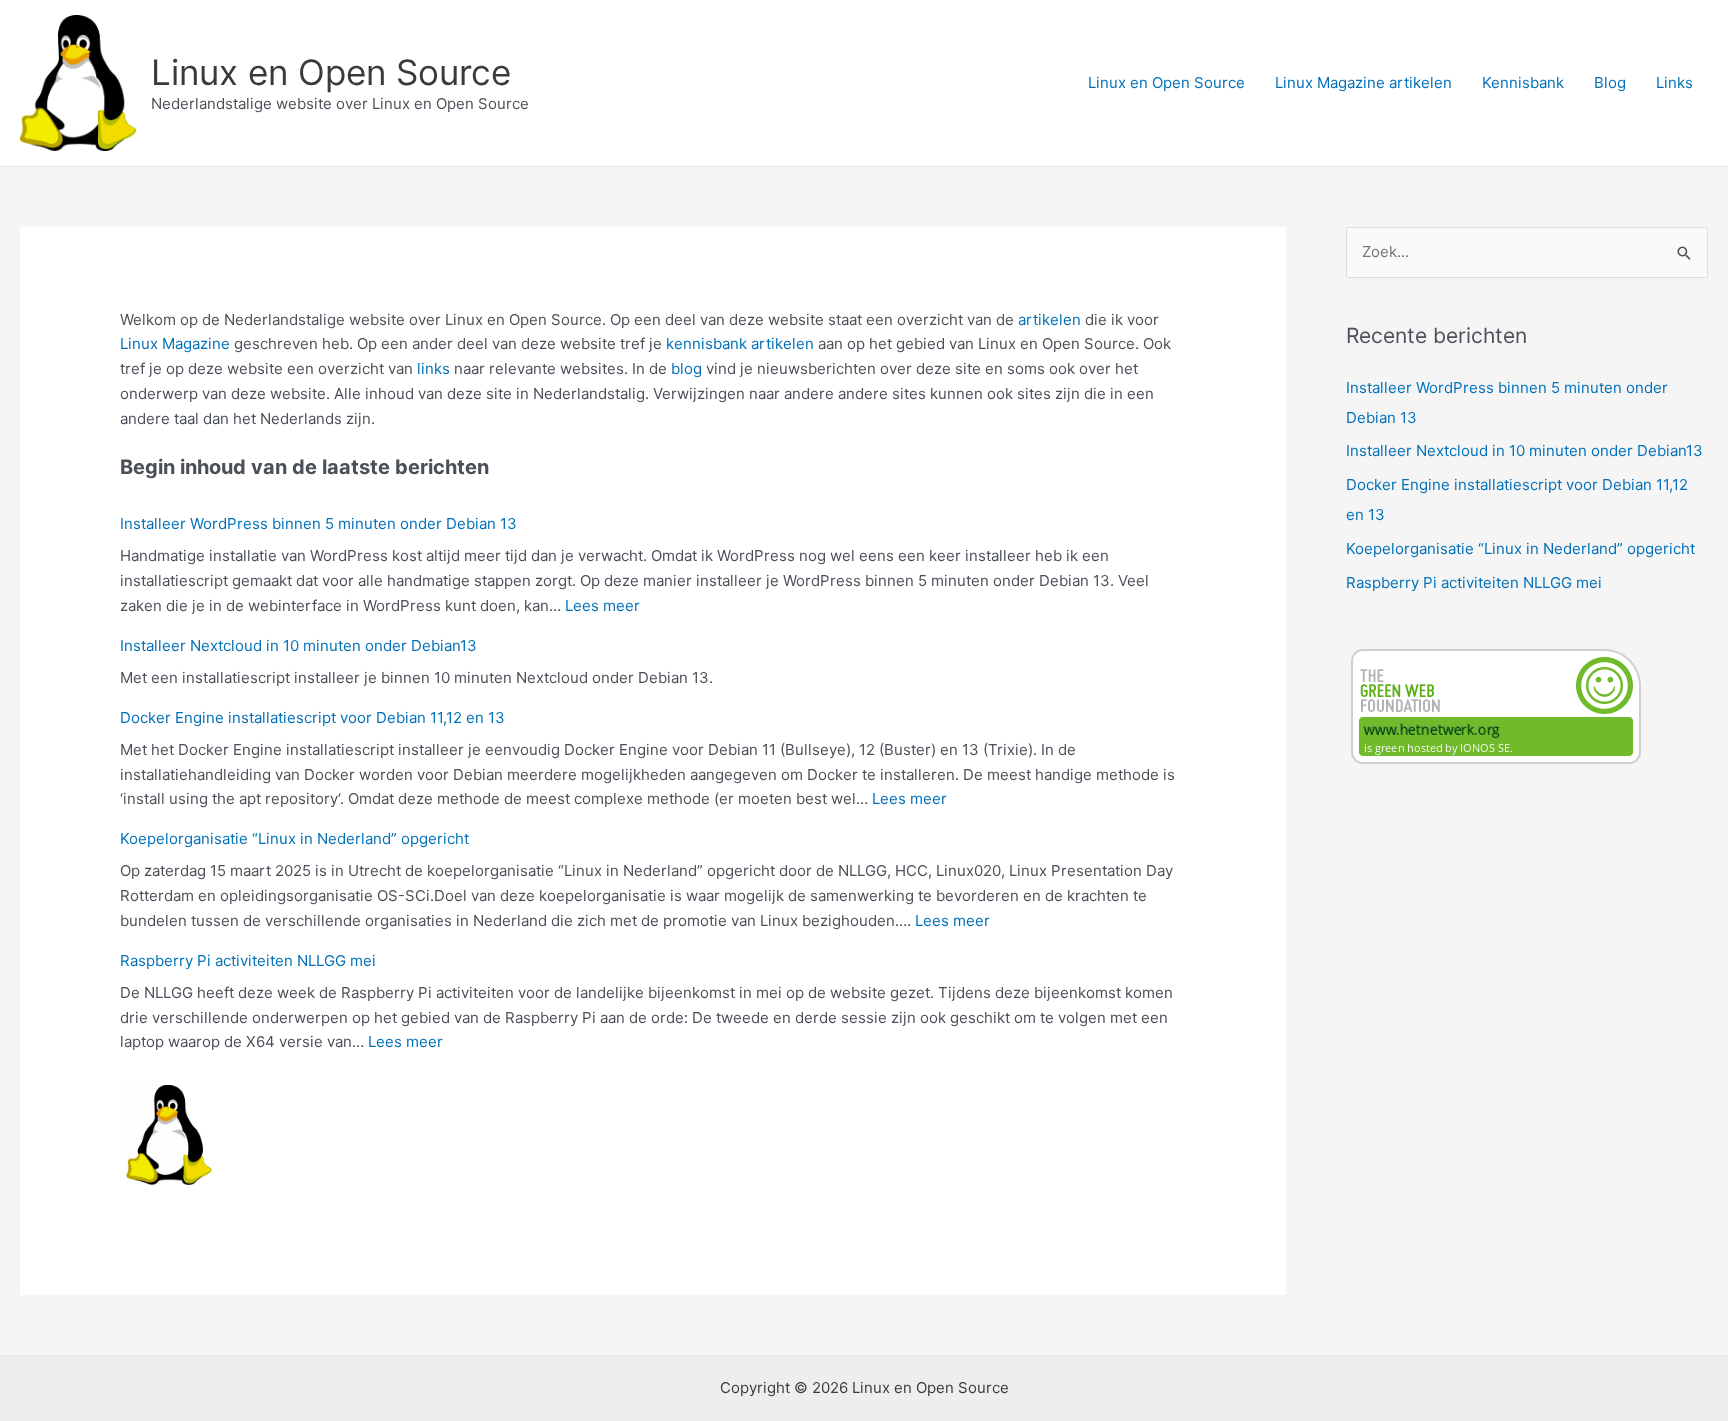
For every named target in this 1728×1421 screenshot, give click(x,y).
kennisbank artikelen (740, 343)
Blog (1610, 82)
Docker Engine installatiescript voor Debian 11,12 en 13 (312, 717)
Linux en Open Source (331, 72)
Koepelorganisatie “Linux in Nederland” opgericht (294, 838)
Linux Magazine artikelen (1363, 82)
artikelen (1049, 319)
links (433, 368)
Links (1674, 82)
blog (686, 368)
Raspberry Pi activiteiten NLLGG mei (248, 960)
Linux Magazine (175, 343)
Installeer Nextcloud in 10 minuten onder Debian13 (298, 645)
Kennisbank (1523, 82)
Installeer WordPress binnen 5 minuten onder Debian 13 (318, 523)
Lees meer (602, 605)
